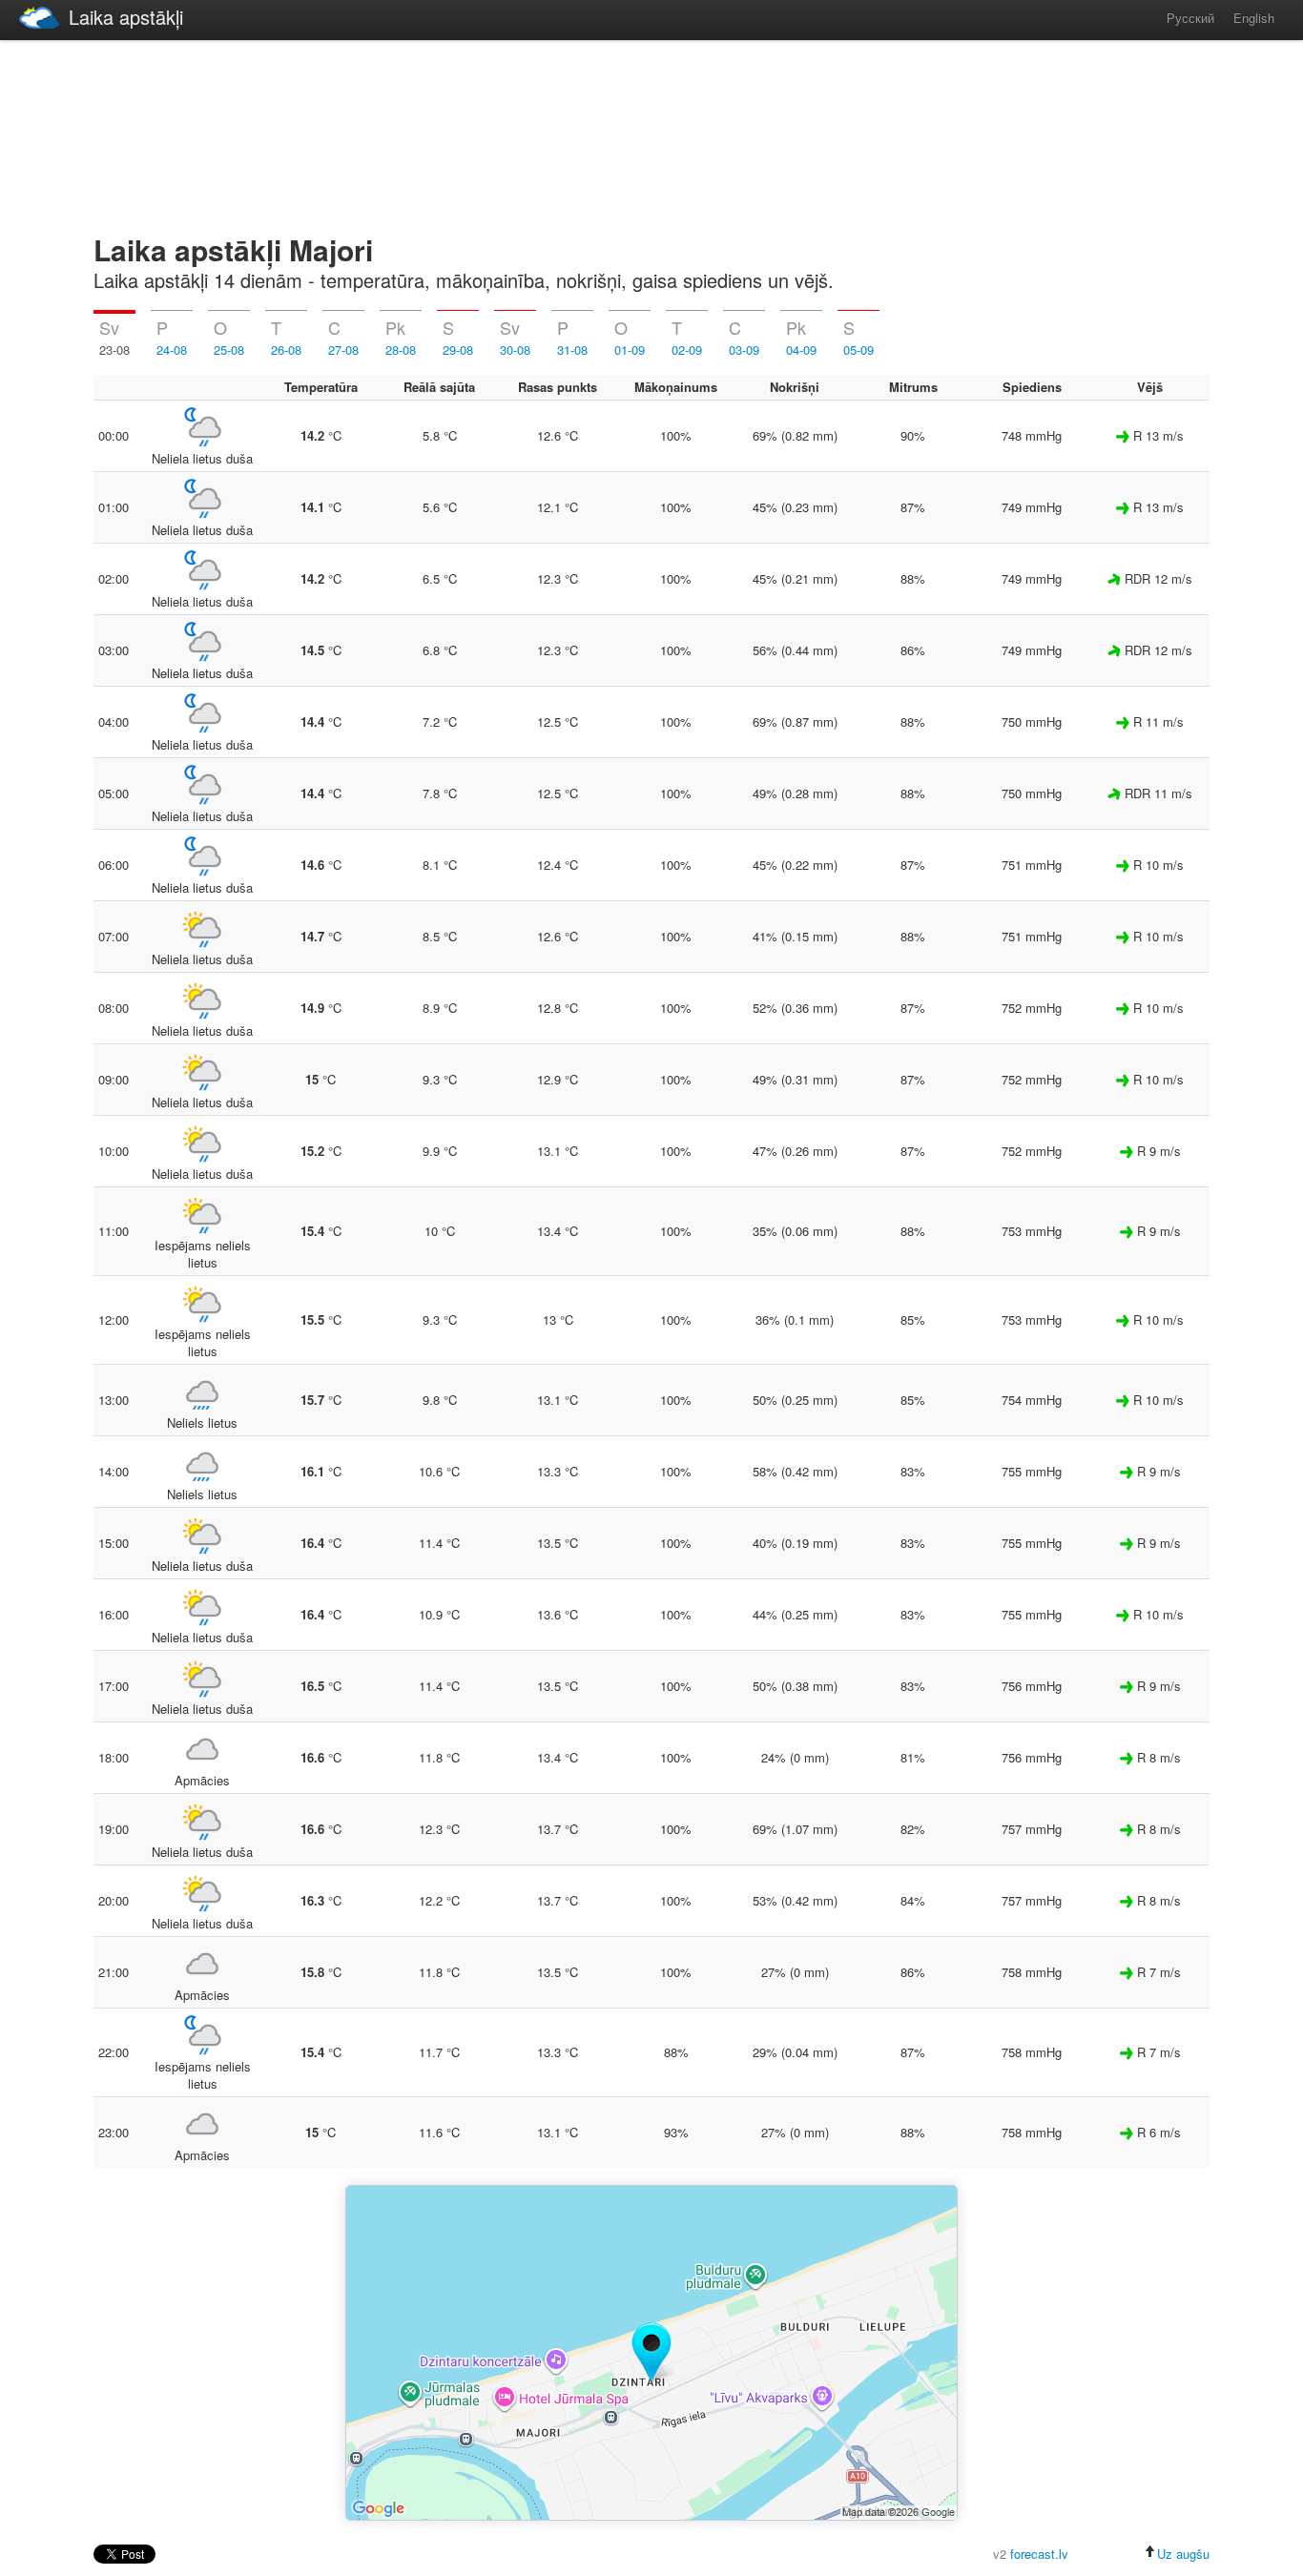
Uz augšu (1183, 2554)
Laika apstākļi (126, 17)
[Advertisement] (651, 134)
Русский (1190, 18)
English (1254, 18)
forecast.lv (1039, 2554)
